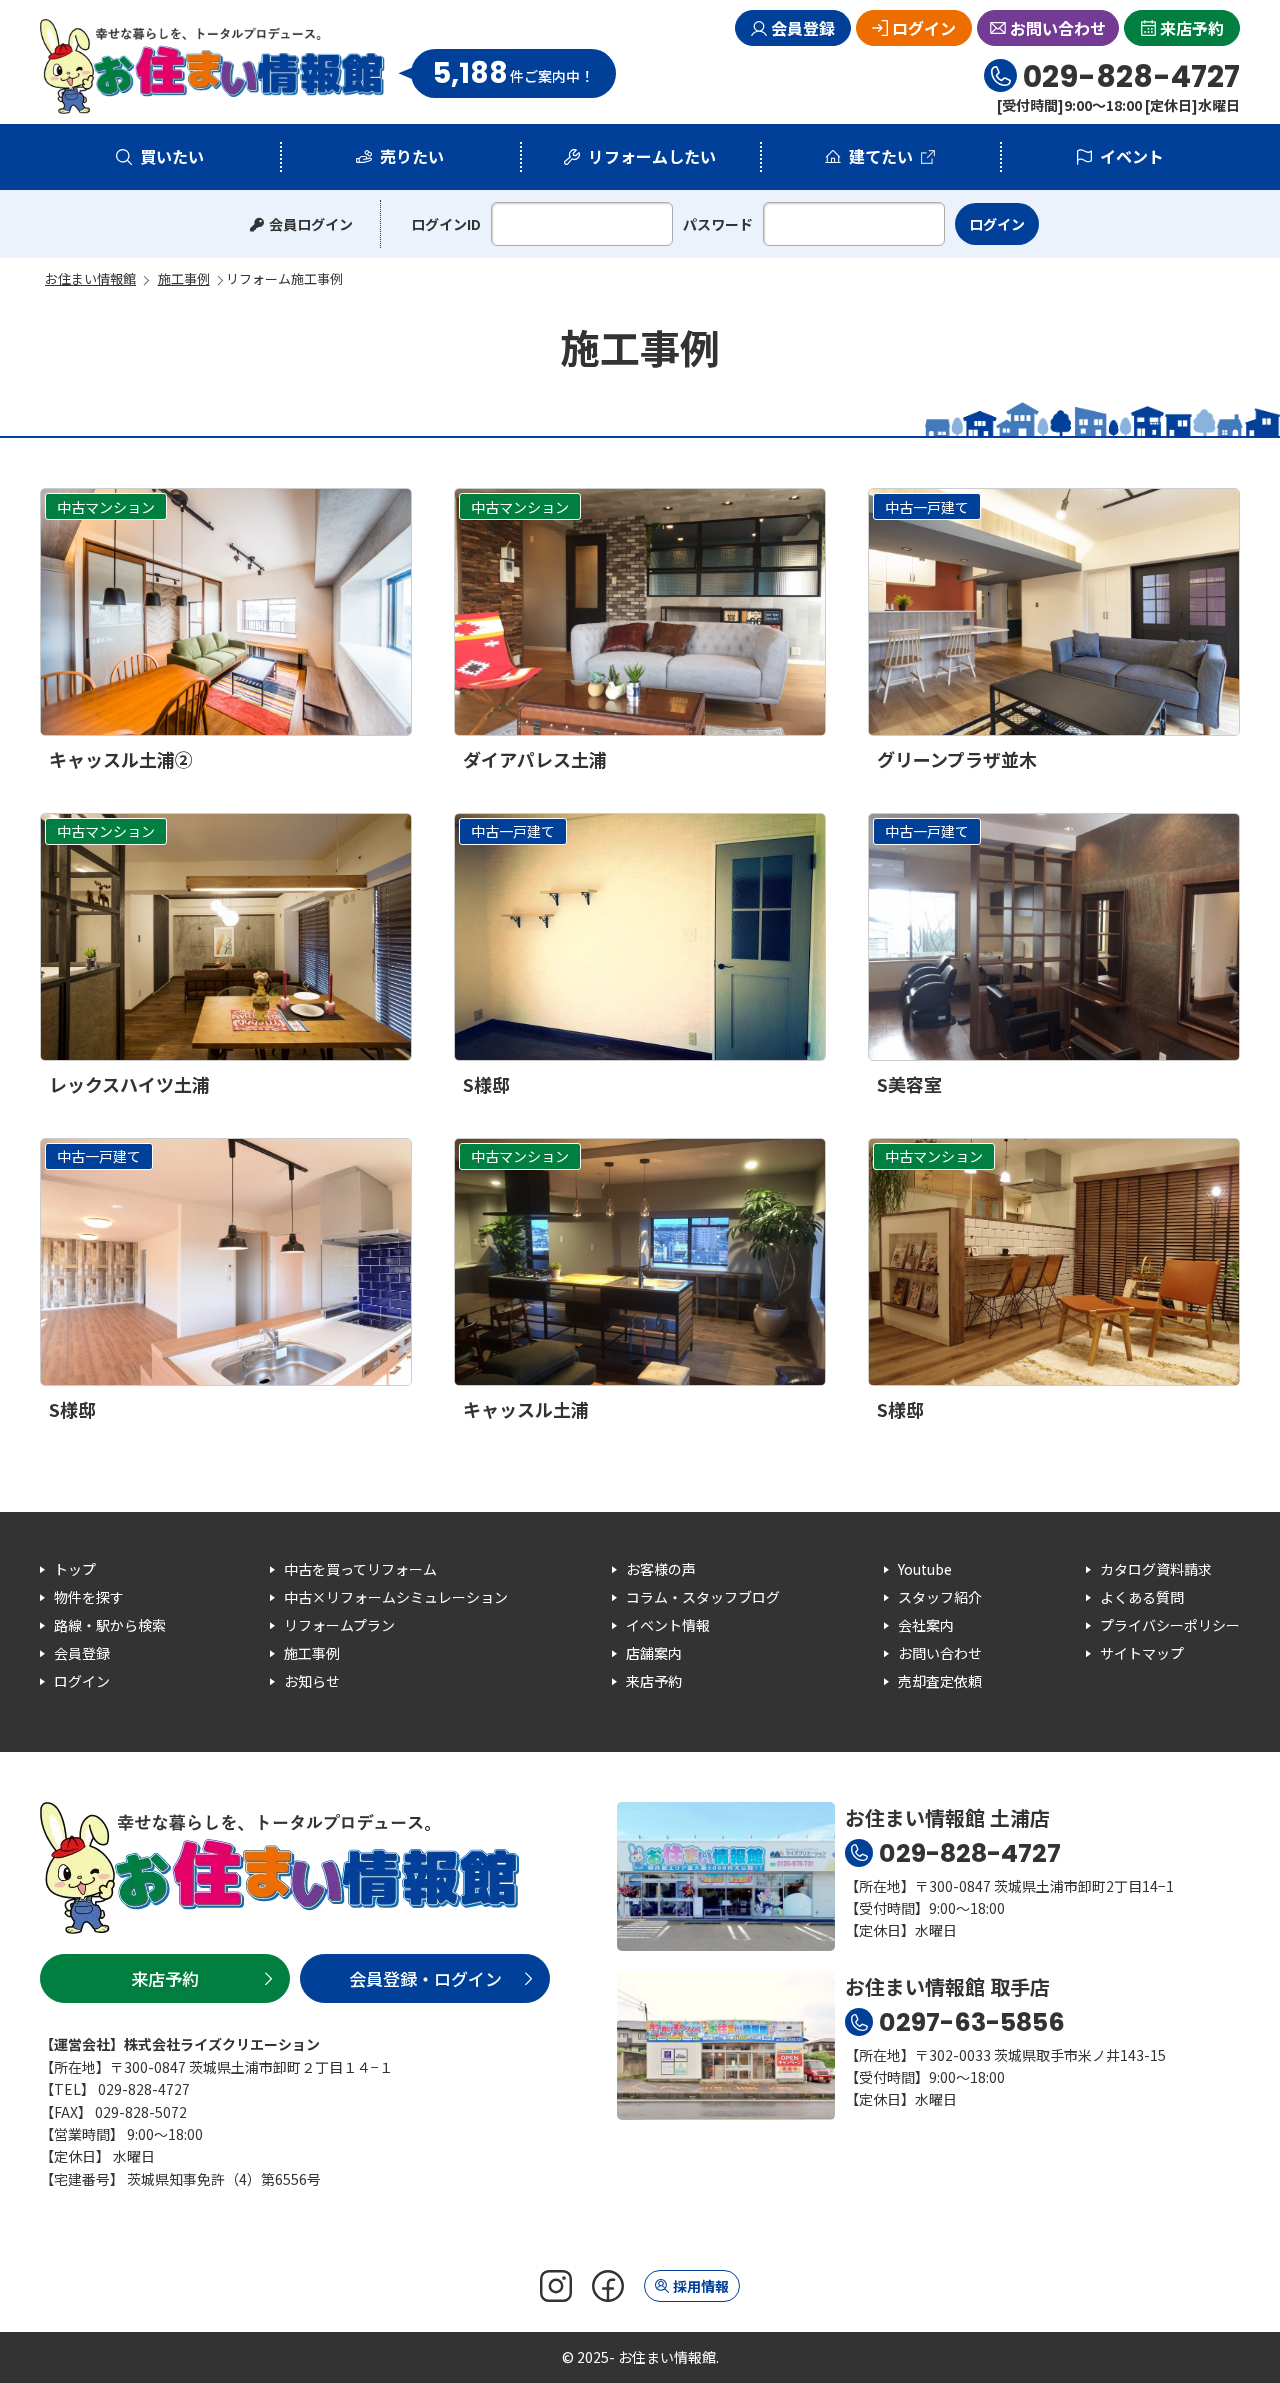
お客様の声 (661, 1569)
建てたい (881, 156)
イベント (1132, 156)
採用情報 (701, 2286)
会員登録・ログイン (425, 1978)
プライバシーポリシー (1170, 1625)
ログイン (924, 28)
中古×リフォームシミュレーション (396, 1597)
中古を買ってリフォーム (360, 1569)
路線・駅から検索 (110, 1625)
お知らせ (312, 1681)
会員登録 (803, 28)
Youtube (925, 1569)
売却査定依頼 (940, 1681)
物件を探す (89, 1597)
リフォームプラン (339, 1625)
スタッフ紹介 (940, 1597)
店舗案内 (654, 1653)
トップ (75, 1569)
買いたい (172, 156)
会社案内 (926, 1625)
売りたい (412, 156)
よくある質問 (1142, 1597)
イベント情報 (668, 1625)
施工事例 (312, 1653)
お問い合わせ (1058, 28)
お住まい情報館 (213, 66)
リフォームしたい (652, 156)
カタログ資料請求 (1156, 1569)
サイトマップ (1142, 1653)
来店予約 (1192, 28)
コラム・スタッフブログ (703, 1597)
